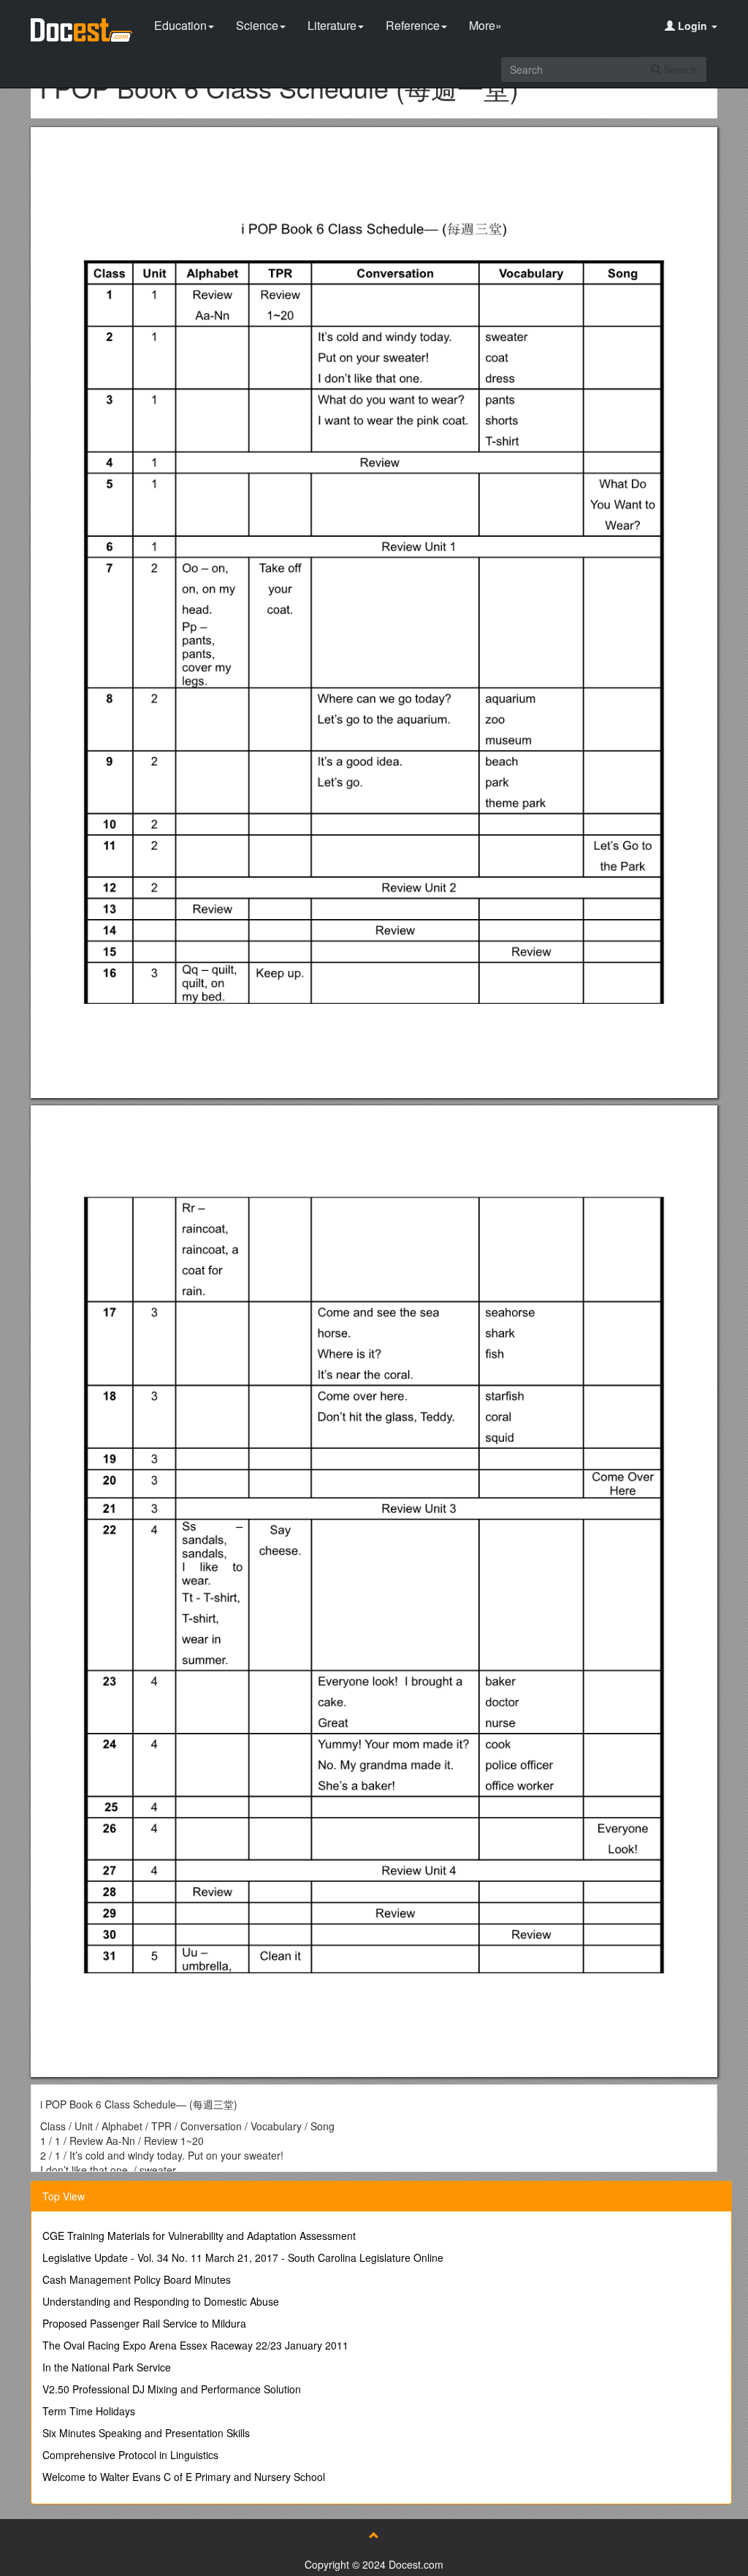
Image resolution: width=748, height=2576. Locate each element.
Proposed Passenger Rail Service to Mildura (144, 2323)
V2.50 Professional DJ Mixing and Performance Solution (172, 2389)
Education (180, 25)
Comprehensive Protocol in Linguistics (130, 2455)
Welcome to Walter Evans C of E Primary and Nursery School (184, 2477)
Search (679, 69)
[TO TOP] (374, 2535)
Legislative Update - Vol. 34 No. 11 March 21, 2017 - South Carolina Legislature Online (243, 2257)
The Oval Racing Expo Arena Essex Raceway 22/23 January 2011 (195, 2345)
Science (257, 25)
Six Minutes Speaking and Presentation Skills (146, 2433)
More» (485, 25)
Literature (332, 25)
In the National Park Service (107, 2367)
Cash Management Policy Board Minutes (137, 2279)
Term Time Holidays (89, 2411)
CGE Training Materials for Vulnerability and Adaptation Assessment (199, 2236)
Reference (413, 25)
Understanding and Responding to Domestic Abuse (161, 2301)
